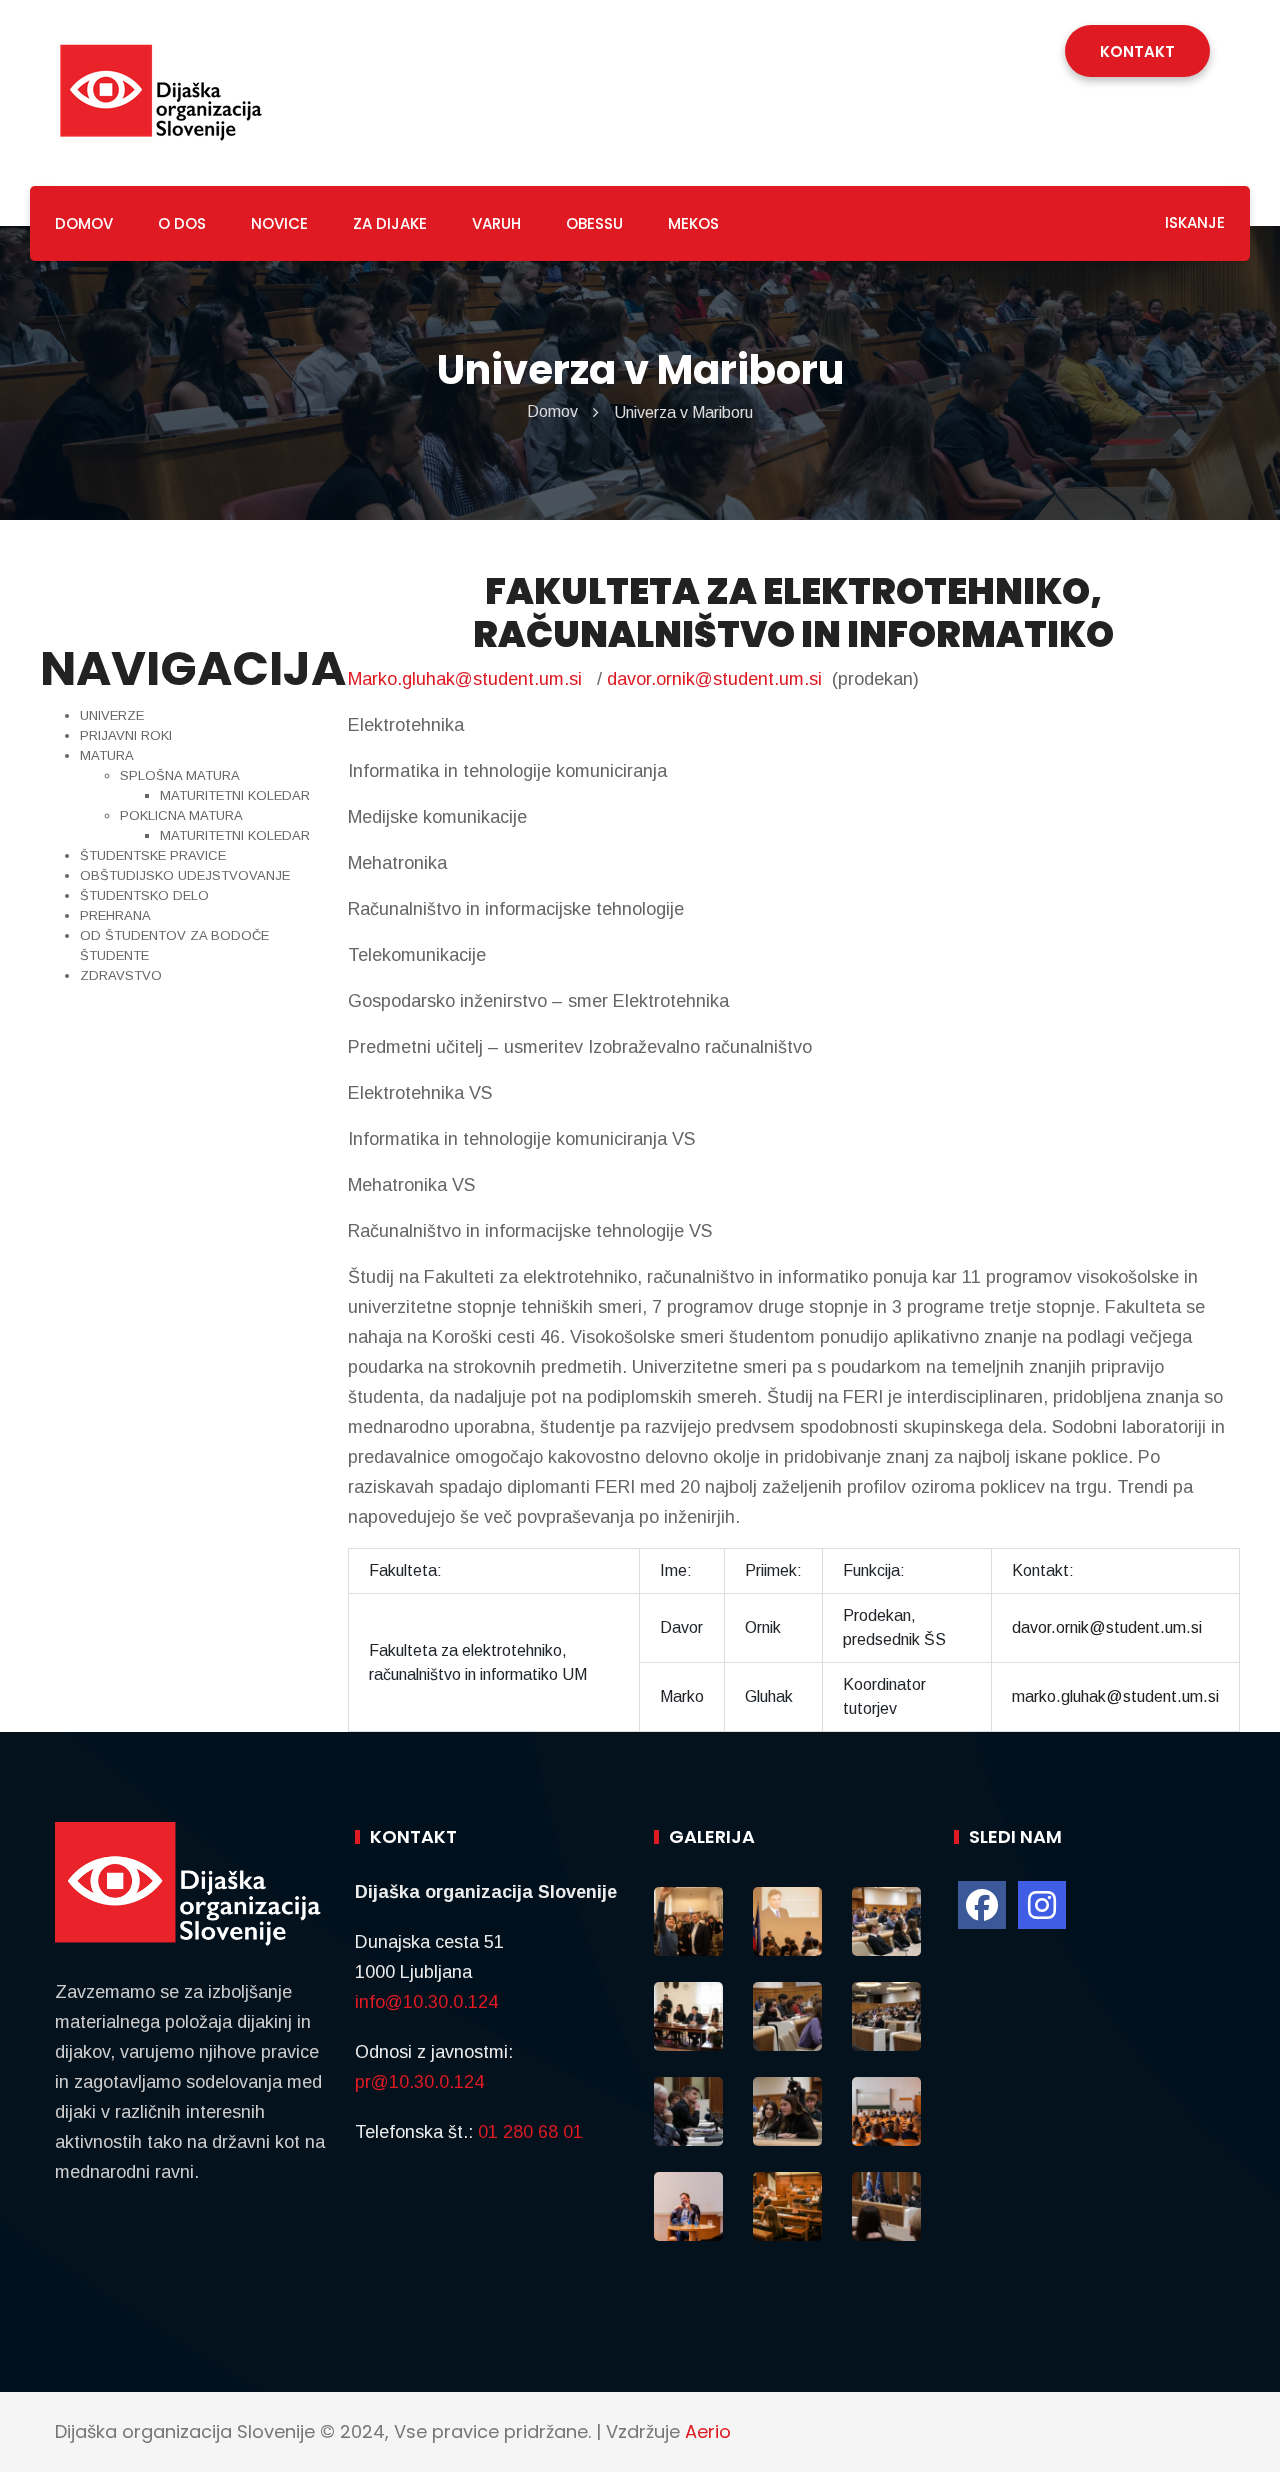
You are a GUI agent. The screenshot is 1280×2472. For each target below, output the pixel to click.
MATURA (107, 755)
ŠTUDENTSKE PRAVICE (153, 855)
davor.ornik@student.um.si (714, 679)
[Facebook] (982, 1905)
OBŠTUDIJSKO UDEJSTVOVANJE (185, 875)
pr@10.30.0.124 (419, 2082)
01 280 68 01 (530, 2132)
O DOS (182, 223)
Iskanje (1193, 222)
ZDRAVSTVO (121, 975)
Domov (552, 411)
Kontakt (1137, 51)
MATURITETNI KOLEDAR (235, 795)
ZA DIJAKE (390, 223)
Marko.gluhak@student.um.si (465, 679)
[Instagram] (1042, 1905)
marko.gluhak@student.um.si (1115, 1696)
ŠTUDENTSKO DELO (144, 895)
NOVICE (279, 223)
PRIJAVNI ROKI (126, 735)
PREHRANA (115, 915)
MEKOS (693, 223)
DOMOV (84, 223)
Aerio (708, 2431)
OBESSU (594, 223)
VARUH (496, 223)
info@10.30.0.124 (426, 2002)
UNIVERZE (112, 715)
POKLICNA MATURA (181, 815)
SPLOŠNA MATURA (180, 775)
